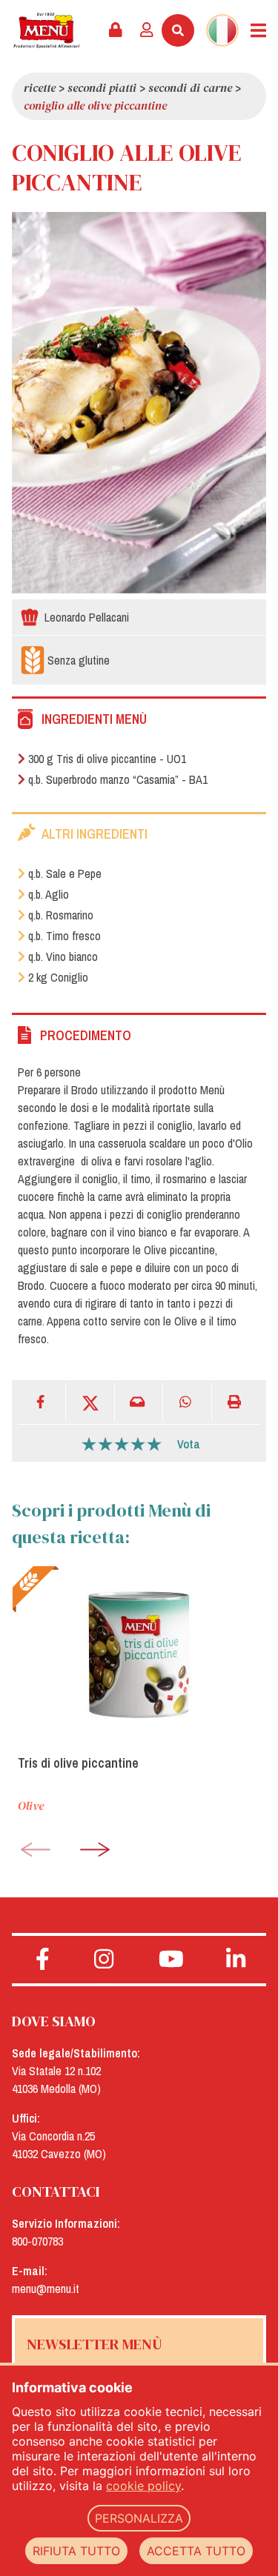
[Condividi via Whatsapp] (187, 1402)
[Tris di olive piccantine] (139, 1654)
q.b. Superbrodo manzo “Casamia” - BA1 (118, 779)
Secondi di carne (190, 87)
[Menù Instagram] (104, 1960)
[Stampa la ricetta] (236, 1402)
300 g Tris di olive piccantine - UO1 (107, 759)
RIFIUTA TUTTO (76, 2551)
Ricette (40, 87)
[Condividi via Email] (139, 1402)
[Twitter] (90, 1402)
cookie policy (143, 2486)
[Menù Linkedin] (235, 1960)
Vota (189, 1444)
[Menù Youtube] (172, 1960)
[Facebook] (42, 1402)
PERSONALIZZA (139, 2518)
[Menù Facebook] (43, 1960)
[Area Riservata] (116, 30)
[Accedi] (147, 30)
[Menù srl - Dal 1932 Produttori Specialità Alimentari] (46, 30)
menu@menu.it (46, 2289)
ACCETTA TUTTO (196, 2551)
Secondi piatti (102, 87)
